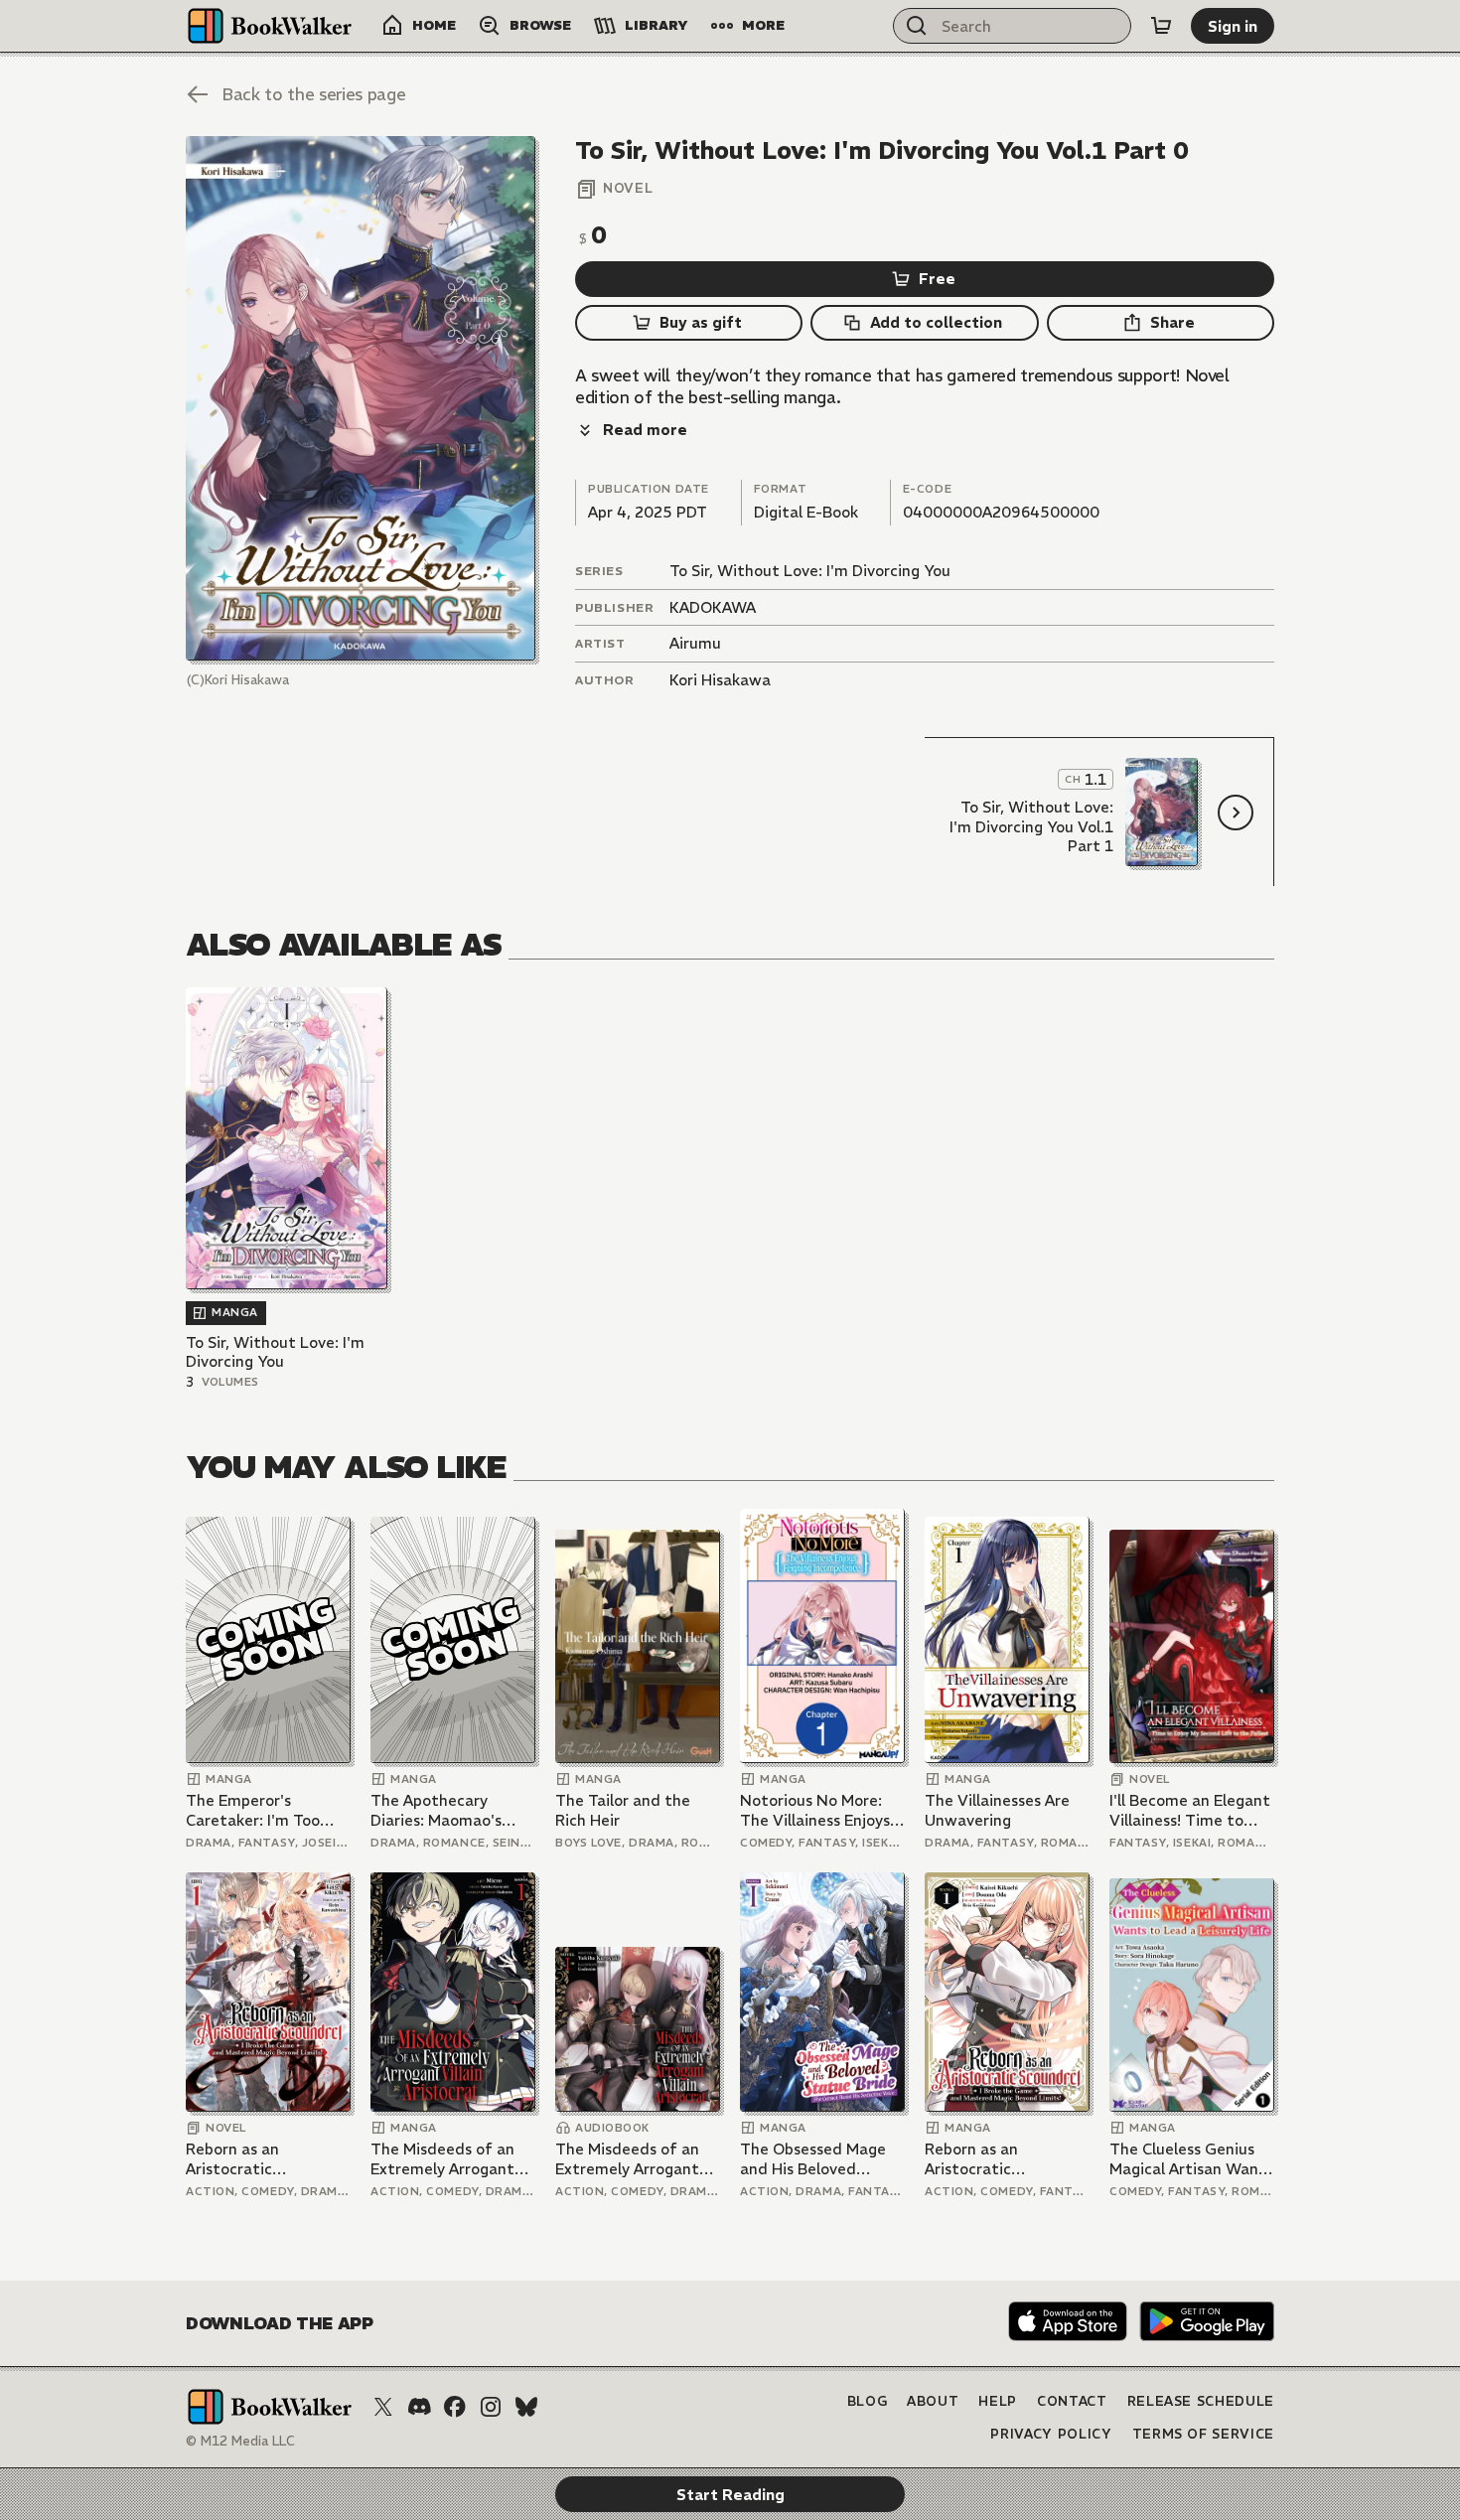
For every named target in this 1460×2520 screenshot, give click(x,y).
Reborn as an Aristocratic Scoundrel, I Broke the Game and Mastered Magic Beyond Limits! (266, 2159)
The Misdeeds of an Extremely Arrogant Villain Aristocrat (442, 2159)
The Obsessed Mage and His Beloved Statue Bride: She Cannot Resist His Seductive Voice (813, 2159)
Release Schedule (1201, 2401)
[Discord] (419, 2407)
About (933, 2401)
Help (998, 2401)
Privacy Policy (1051, 2434)
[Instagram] (491, 2407)
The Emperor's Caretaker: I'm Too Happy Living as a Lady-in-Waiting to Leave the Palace (256, 1810)
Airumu (695, 643)
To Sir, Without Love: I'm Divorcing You (810, 571)
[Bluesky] (526, 2407)
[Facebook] (455, 2407)
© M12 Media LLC (240, 2441)
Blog (868, 2401)
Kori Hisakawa (720, 680)
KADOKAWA (713, 607)
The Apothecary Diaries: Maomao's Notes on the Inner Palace (439, 1810)
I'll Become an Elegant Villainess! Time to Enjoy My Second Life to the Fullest (1190, 1810)
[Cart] (1161, 26)
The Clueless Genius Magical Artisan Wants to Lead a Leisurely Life (1191, 2159)
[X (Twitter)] (383, 2407)
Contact (1072, 2401)
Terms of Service (1203, 2434)
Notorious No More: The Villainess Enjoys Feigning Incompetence (815, 1810)
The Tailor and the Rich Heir (623, 1810)
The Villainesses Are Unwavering (997, 1810)
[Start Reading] (361, 398)
